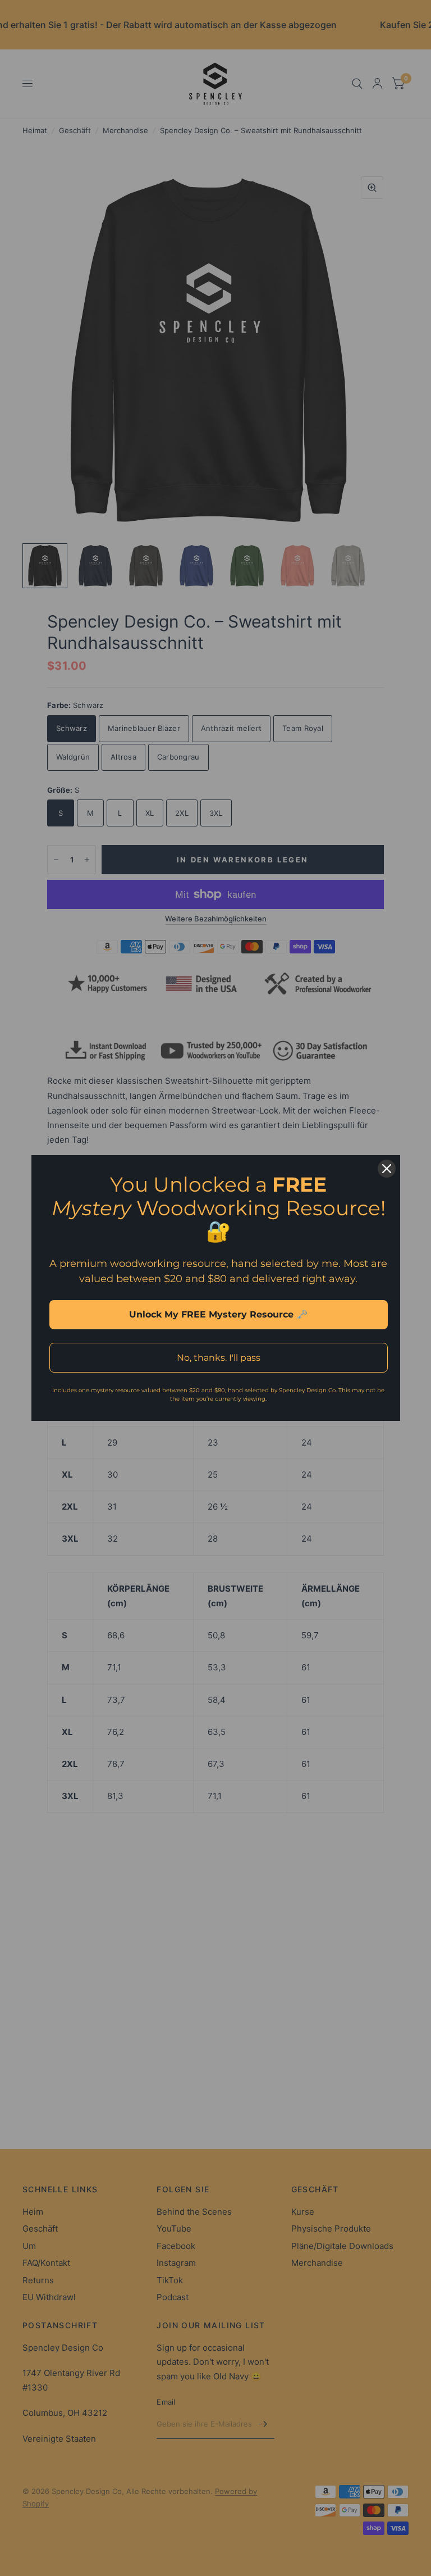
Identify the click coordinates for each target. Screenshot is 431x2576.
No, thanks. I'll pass (219, 1358)
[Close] (387, 1169)
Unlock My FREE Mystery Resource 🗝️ (218, 1314)
